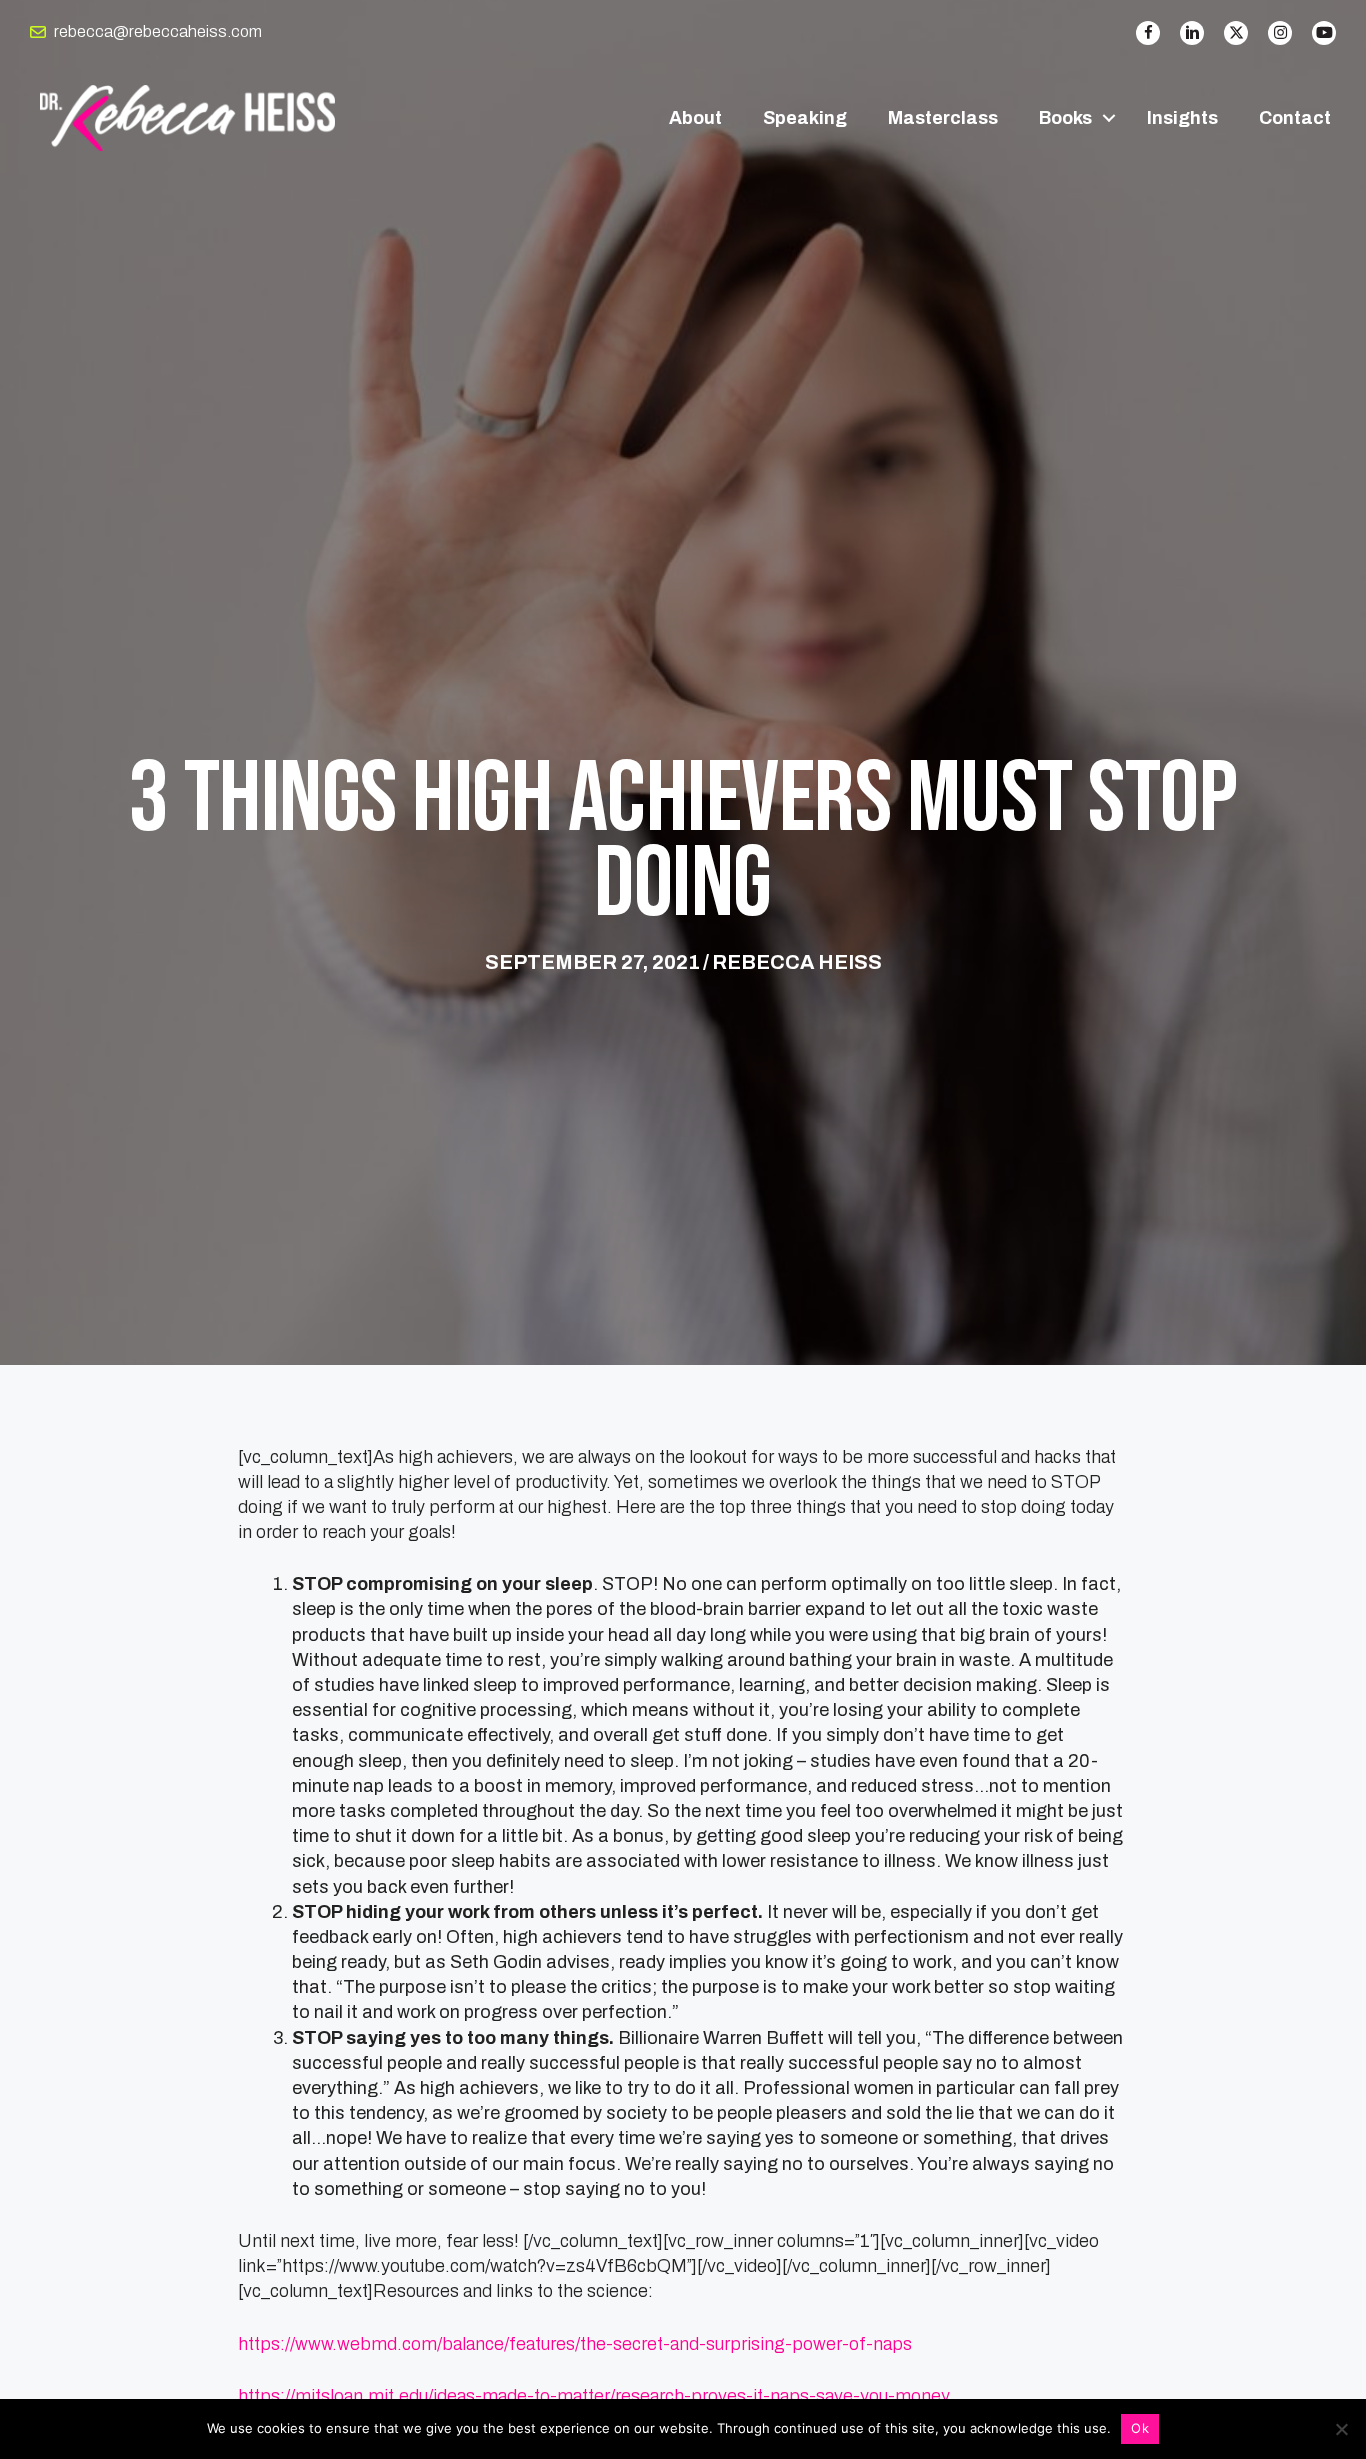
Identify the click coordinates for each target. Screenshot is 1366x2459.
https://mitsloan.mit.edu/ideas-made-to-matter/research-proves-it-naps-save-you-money (594, 2396)
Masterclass (943, 118)
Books (1065, 118)
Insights (1182, 118)
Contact (1295, 118)
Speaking (805, 118)
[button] (1148, 33)
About (695, 118)
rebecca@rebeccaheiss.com (158, 31)
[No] (1341, 2429)
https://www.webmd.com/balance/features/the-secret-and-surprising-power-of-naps (575, 2344)
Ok (1140, 2428)
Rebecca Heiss (797, 962)
